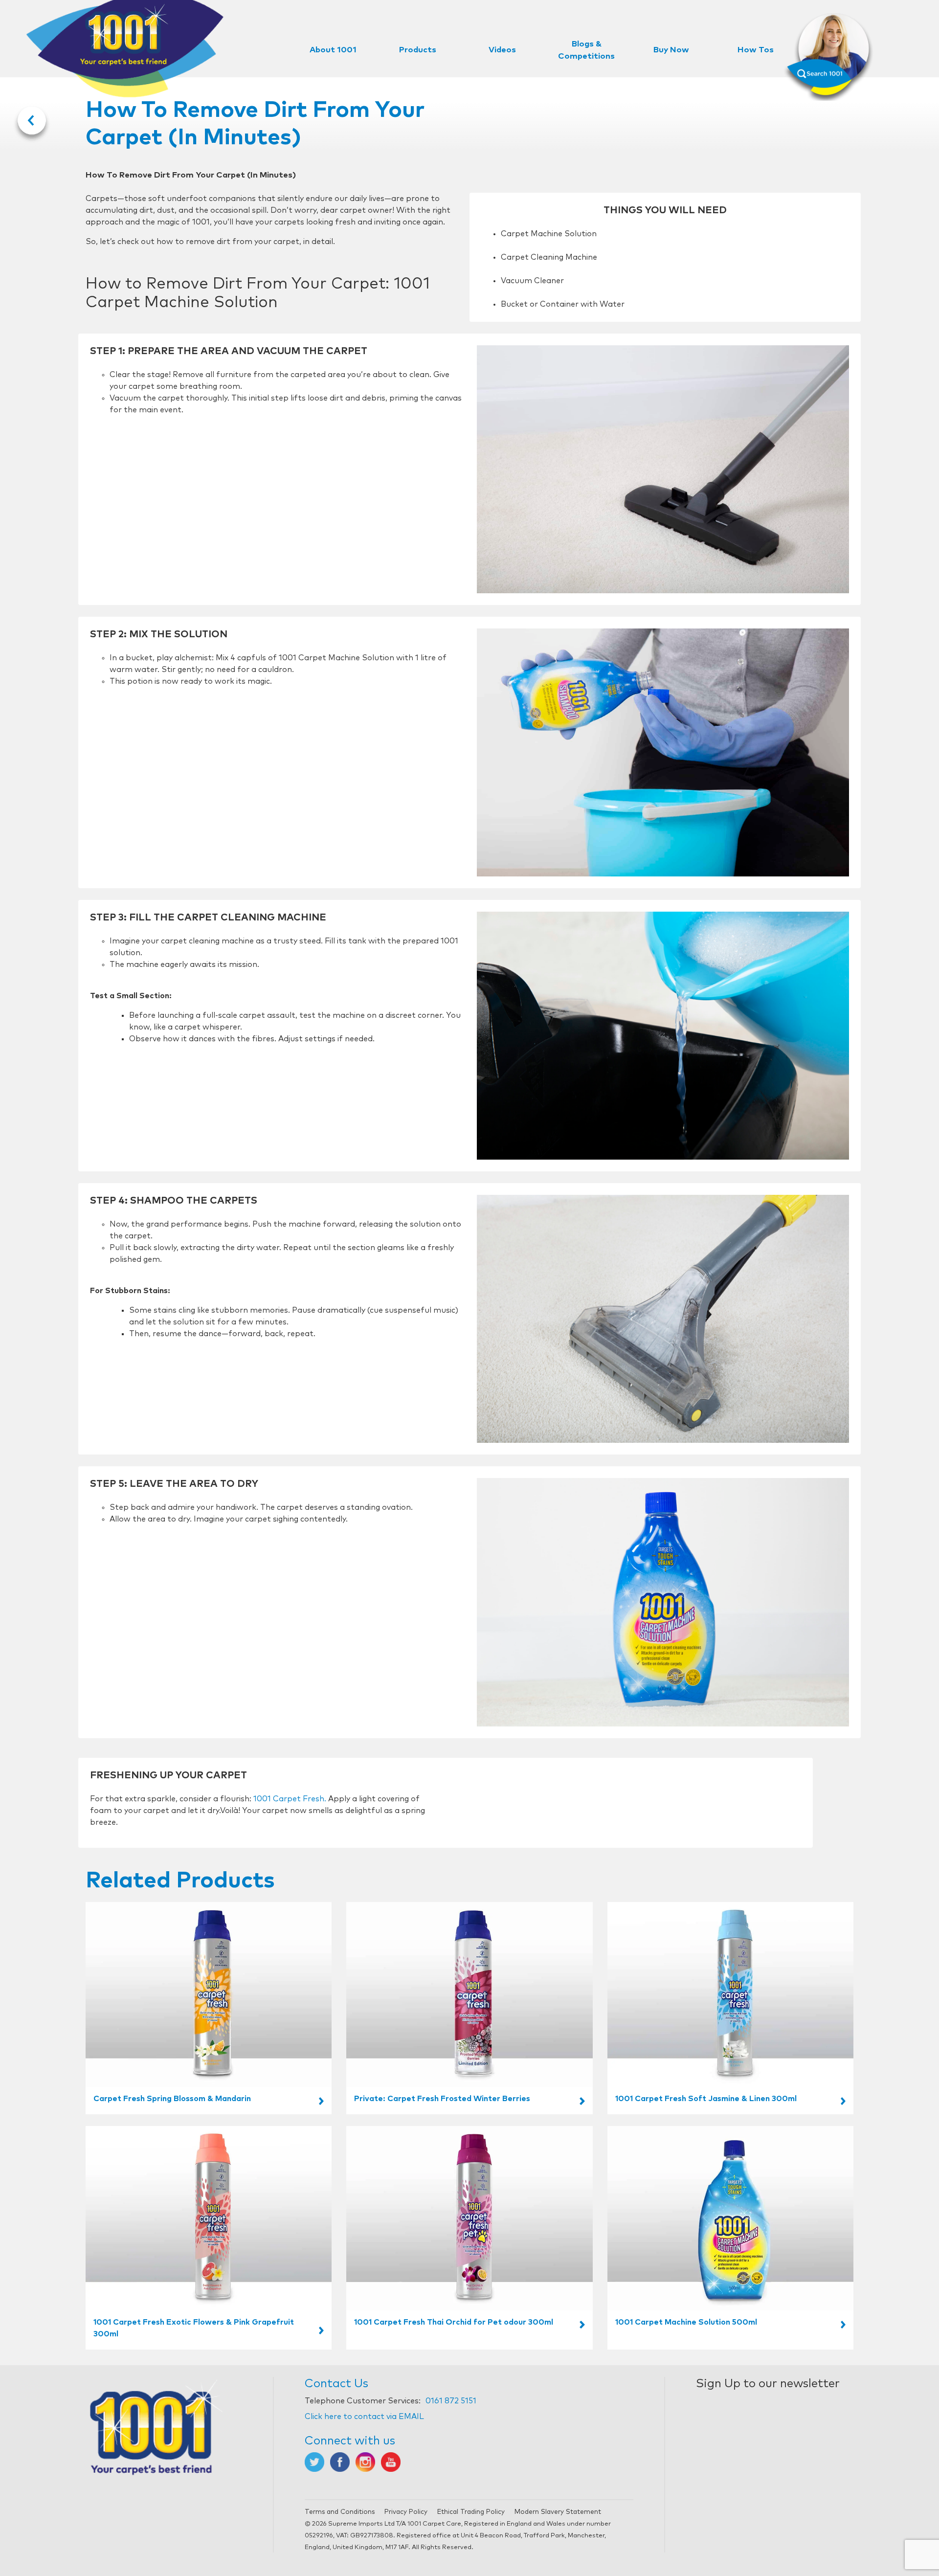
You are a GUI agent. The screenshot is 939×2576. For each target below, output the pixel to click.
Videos (502, 50)
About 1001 (333, 50)
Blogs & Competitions (586, 50)
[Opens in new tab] (314, 2462)
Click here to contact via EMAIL (364, 2417)
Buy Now (671, 50)
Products (418, 50)
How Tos (756, 50)
